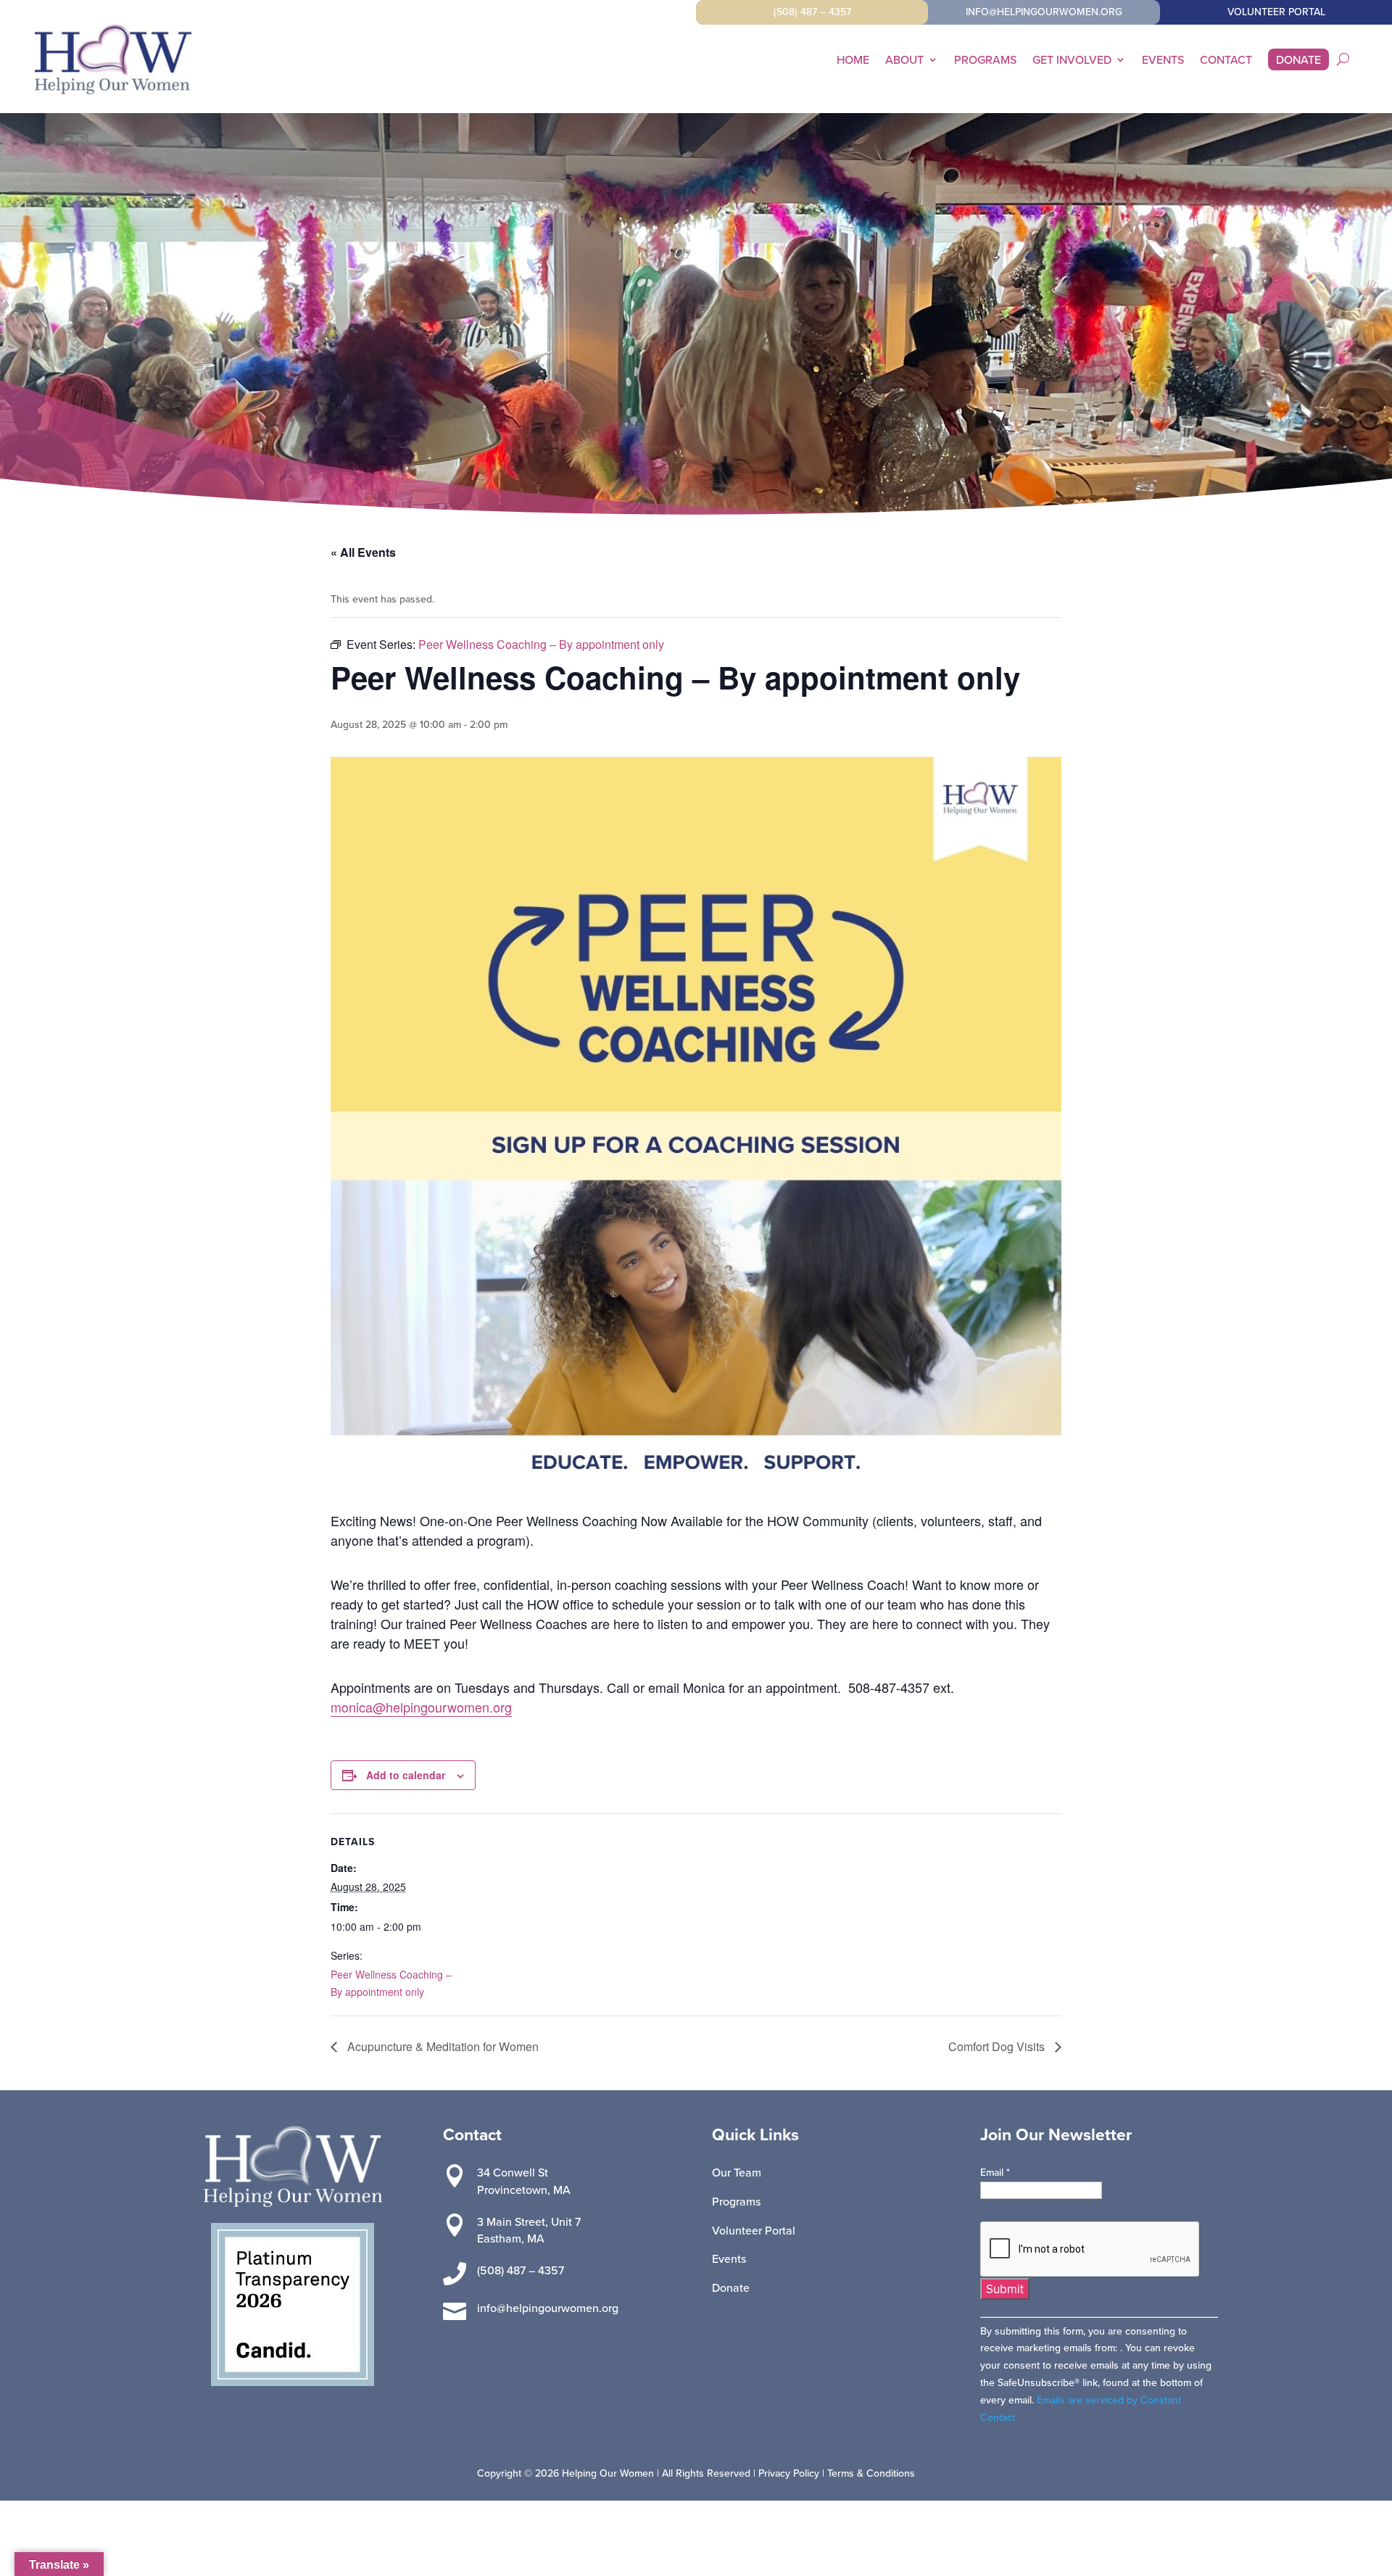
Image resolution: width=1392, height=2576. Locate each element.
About (904, 61)
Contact (1226, 61)
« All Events (363, 552)
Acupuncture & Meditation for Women (442, 2046)
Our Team (737, 2172)
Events (1163, 61)
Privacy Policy (789, 2473)
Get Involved (1072, 61)
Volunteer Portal (754, 2230)
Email (995, 2172)
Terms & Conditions (871, 2473)
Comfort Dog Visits (998, 2046)
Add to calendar (406, 1775)
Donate (1298, 61)
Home (853, 61)
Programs (985, 61)
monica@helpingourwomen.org (421, 1707)
